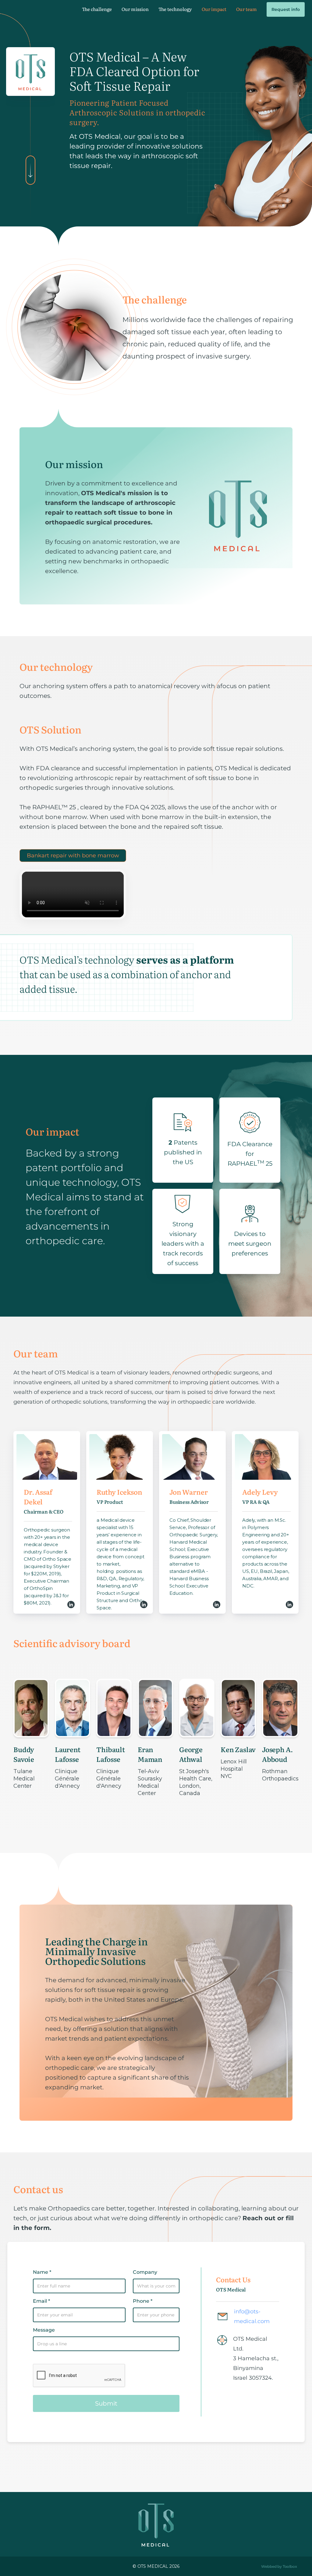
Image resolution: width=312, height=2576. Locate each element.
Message (44, 2330)
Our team (246, 9)
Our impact (214, 9)
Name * (42, 2272)
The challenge (97, 9)
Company (145, 2272)
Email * (41, 2301)
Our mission (135, 9)
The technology (175, 9)
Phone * (143, 2301)
